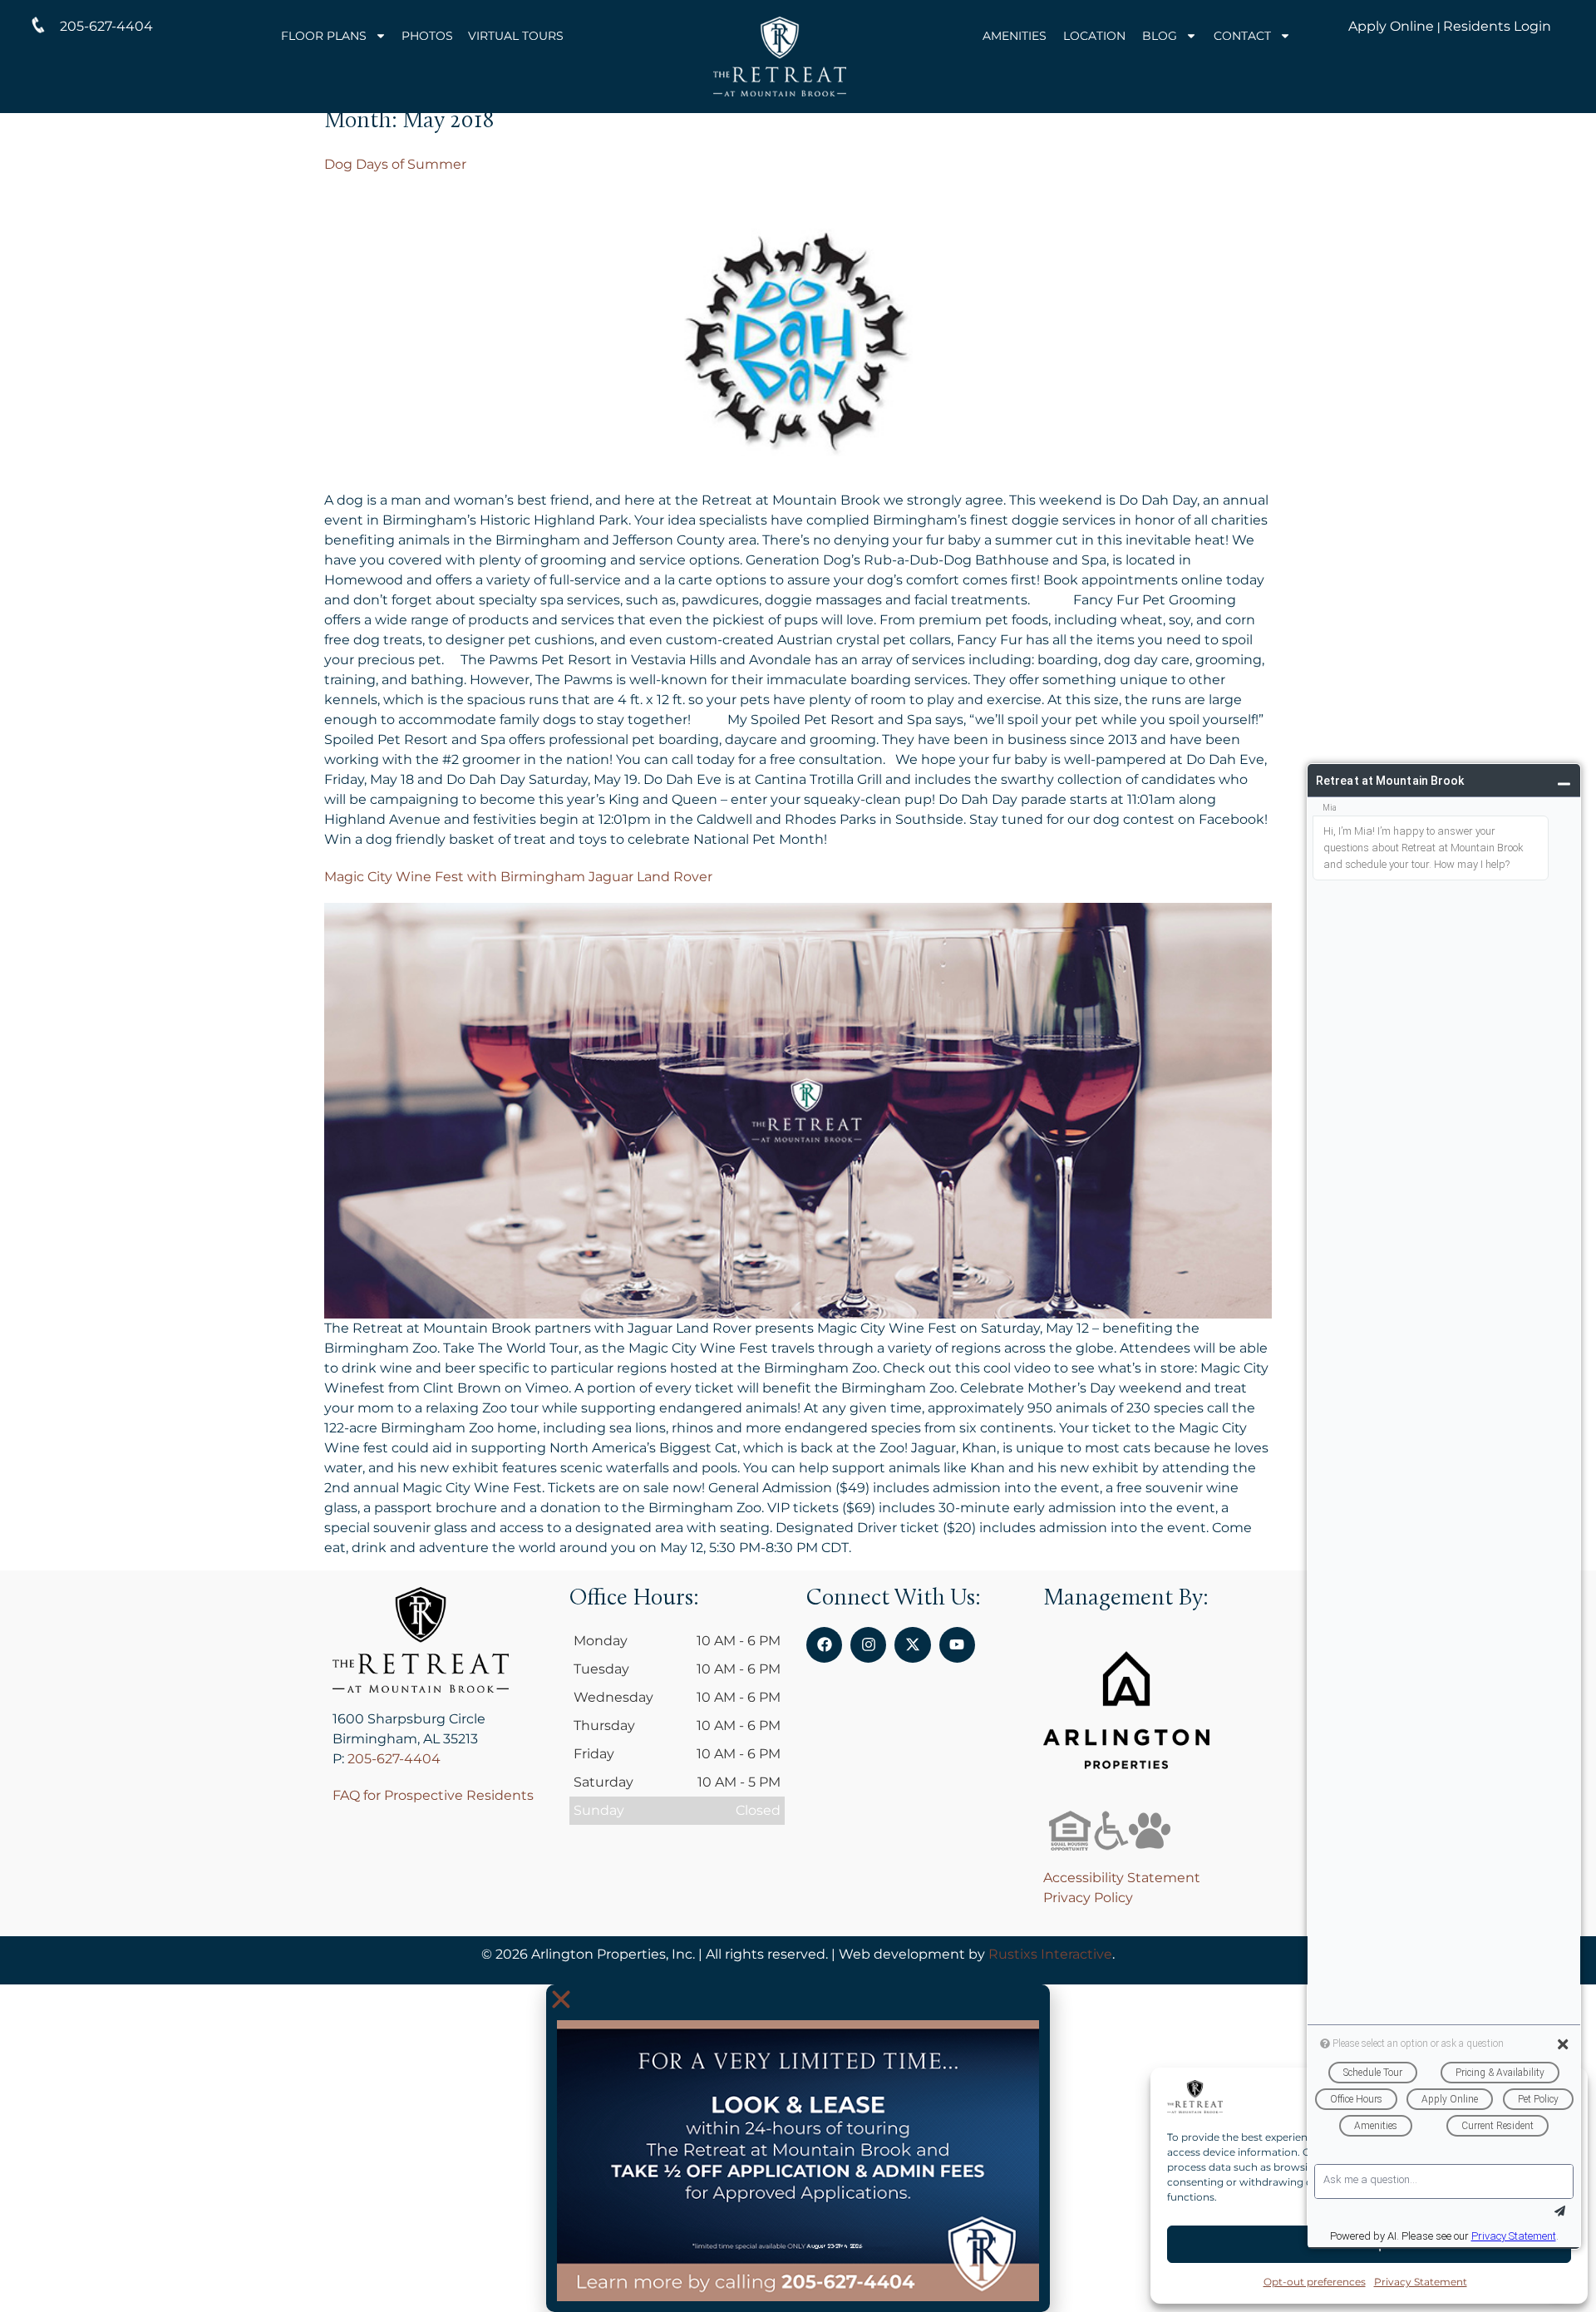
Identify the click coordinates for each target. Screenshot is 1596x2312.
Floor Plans (324, 36)
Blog (1160, 36)
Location (1094, 36)
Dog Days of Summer (395, 164)
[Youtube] (957, 1645)
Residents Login (1497, 26)
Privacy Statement (1421, 2282)
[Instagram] (868, 1645)
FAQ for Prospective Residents (433, 1795)
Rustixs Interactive (1050, 1954)
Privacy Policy (1088, 1898)
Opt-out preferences (1315, 2282)
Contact (1242, 36)
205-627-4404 (394, 1759)
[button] (798, 1999)
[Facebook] (824, 1645)
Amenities (1015, 36)
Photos (427, 36)
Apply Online (1391, 26)
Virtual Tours (516, 36)
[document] (798, 2148)
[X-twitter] (912, 1645)
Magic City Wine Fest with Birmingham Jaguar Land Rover (518, 877)
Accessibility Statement (1122, 1878)
